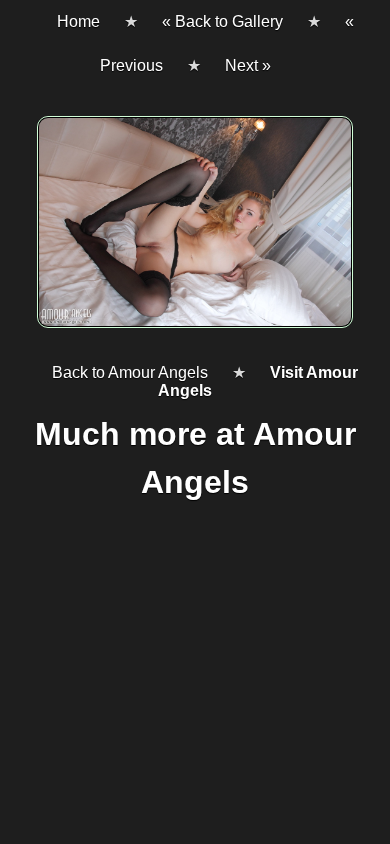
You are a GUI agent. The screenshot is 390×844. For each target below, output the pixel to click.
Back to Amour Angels (130, 372)
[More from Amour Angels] (195, 230)
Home (78, 21)
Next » (248, 65)
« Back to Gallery (222, 21)
